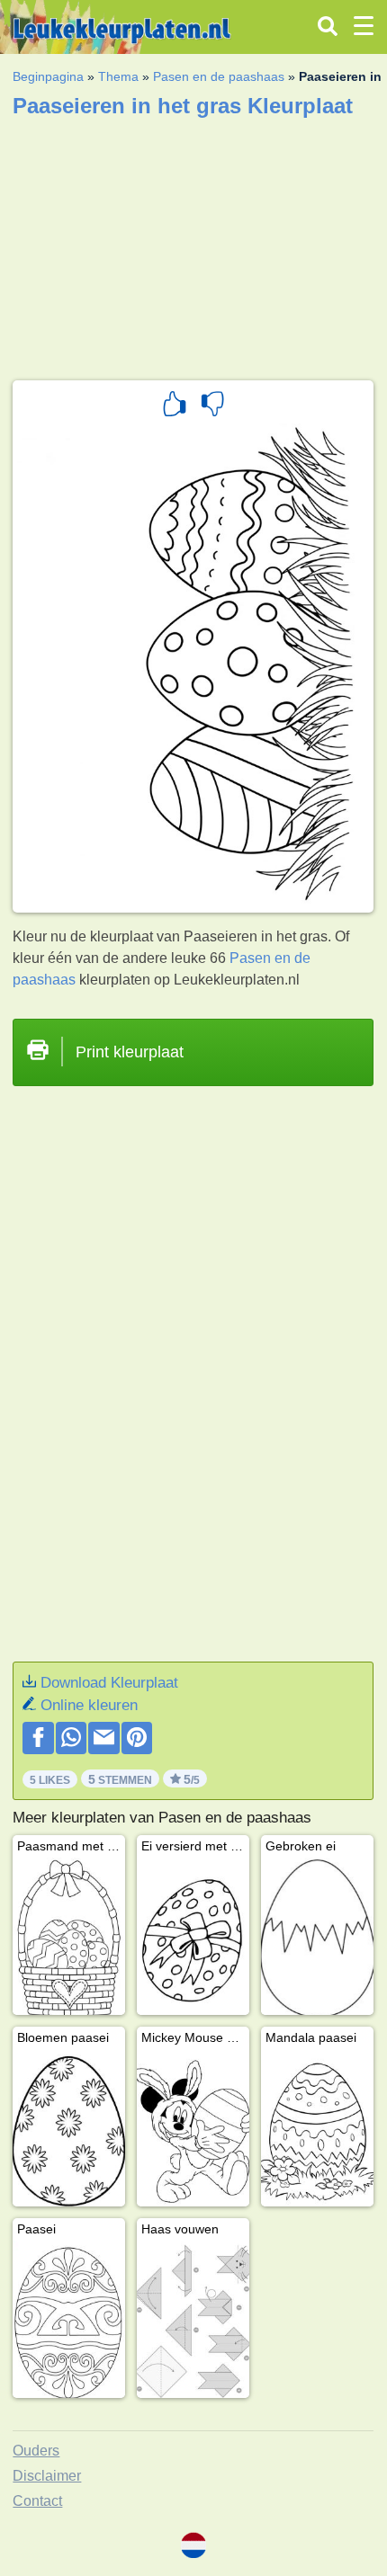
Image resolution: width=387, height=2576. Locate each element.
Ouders (36, 2451)
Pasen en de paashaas (219, 76)
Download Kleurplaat (109, 1683)
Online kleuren (89, 1705)
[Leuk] (175, 406)
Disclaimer (47, 2476)
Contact (37, 2501)
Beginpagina (48, 76)
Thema (118, 76)
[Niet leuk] (212, 406)
